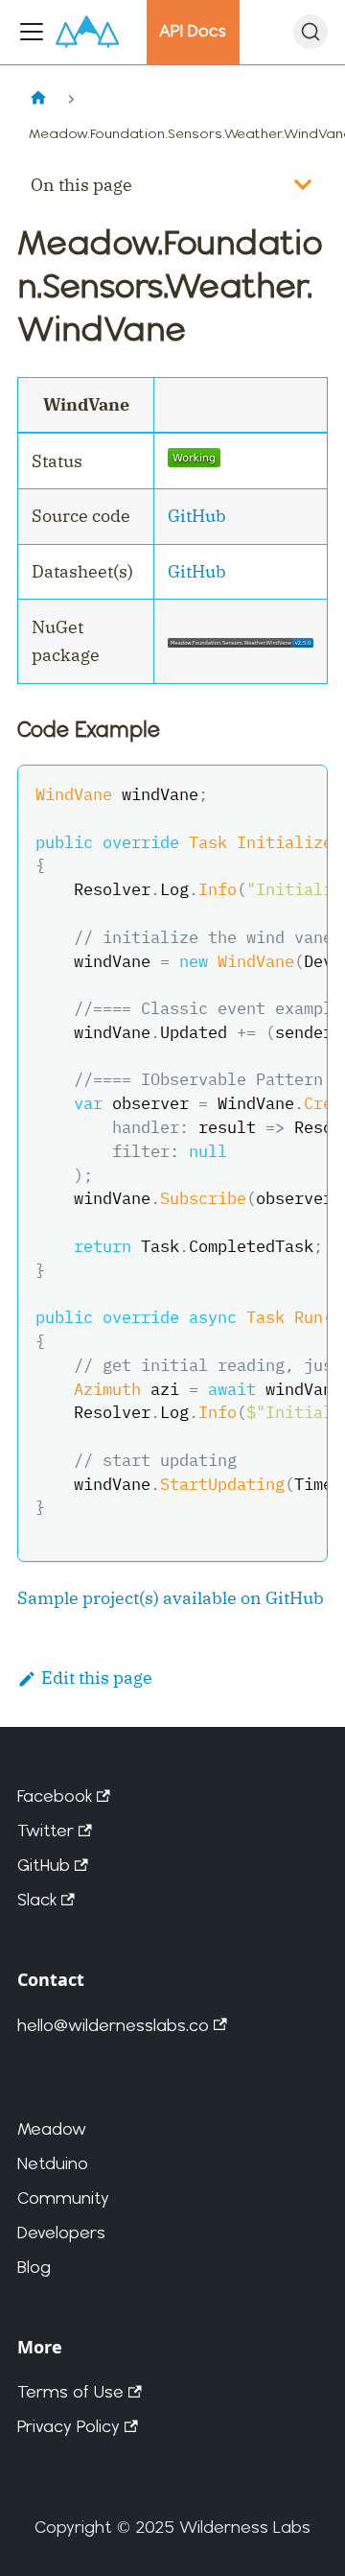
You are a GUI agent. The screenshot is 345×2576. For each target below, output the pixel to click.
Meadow (52, 2128)
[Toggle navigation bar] (32, 32)
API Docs (193, 31)
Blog (34, 2267)
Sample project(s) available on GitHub (171, 1598)
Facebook (55, 1796)
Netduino (53, 2163)
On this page (81, 185)
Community (63, 2198)
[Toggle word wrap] (262, 792)
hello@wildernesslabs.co (113, 2025)
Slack (37, 1899)
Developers (61, 2232)
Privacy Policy (69, 2426)
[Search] (310, 32)
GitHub (197, 516)
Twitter (46, 1830)
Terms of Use (70, 2391)
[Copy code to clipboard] (300, 792)
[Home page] (38, 99)
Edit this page (97, 1678)
